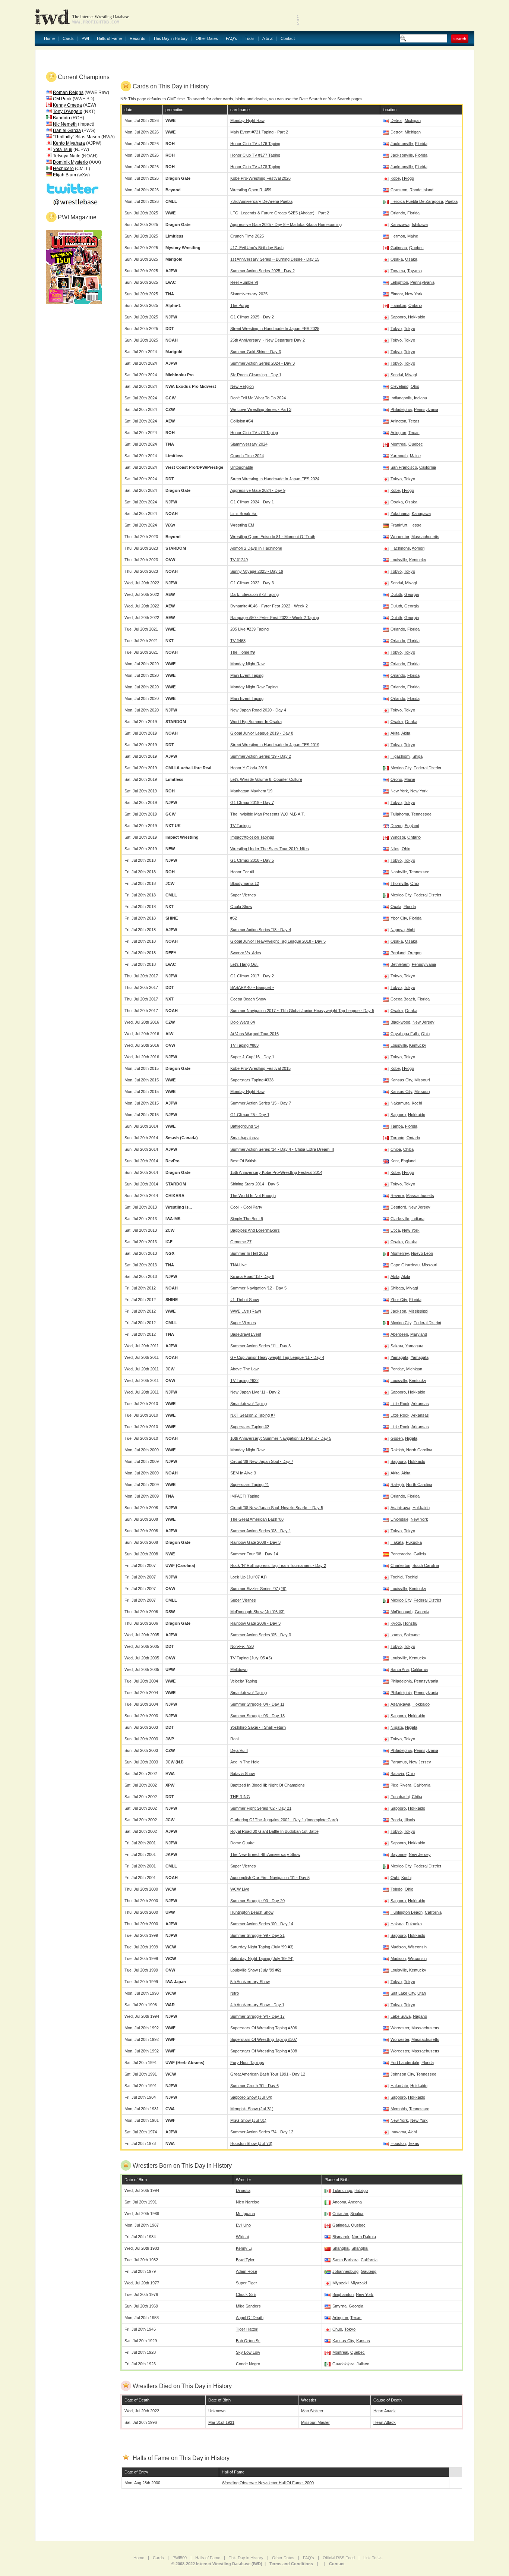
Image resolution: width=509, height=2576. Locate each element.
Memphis (399, 2109)
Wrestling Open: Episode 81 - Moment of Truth (273, 537)
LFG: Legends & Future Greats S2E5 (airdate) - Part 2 (280, 213)
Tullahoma (400, 814)
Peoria (396, 1820)
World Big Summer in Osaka (256, 722)
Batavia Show (243, 1774)
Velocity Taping (244, 1681)
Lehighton (399, 282)
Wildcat (242, 2237)
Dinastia (243, 2190)
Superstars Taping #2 (250, 1427)
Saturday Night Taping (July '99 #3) (262, 1947)
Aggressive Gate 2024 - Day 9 (258, 490)
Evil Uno (243, 2225)
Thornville (399, 883)
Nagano (420, 2016)
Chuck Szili (246, 2294)
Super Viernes (243, 895)
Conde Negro (248, 2364)
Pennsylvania (422, 282)
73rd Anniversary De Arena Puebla (261, 201)
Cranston (399, 190)
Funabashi (400, 1797)
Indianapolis (401, 398)
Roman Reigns (68, 92)
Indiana (421, 398)
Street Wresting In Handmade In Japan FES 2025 (275, 329)
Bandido (61, 118)
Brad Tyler (245, 2260)
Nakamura (400, 1103)
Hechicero (63, 169)
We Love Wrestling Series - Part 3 (261, 409)
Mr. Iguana (245, 2214)
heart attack (385, 2411)
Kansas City (401, 1080)
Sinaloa (357, 2214)
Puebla (451, 201)
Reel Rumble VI (244, 282)
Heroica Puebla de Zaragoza (417, 201)
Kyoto (396, 1623)
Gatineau (399, 248)
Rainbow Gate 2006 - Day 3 (255, 1623)
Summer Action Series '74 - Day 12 (262, 2132)
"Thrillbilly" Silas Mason (77, 137)
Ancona (339, 2202)
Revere (397, 1196)
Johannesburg (345, 2271)
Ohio (415, 386)
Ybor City (399, 918)
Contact (288, 39)
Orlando (398, 213)
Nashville (399, 872)
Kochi (417, 1103)
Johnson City (402, 2074)
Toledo (396, 1889)
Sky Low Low (248, 2352)
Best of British (243, 1161)
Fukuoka (414, 1542)
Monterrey (400, 1253)
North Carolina (419, 1450)
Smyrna (339, 2306)
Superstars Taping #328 (252, 1080)
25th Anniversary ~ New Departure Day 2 (268, 340)
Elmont (397, 294)
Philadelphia (401, 409)
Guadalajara (343, 2364)
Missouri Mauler (315, 2422)
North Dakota (364, 2237)
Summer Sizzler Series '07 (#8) (258, 1589)
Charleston (400, 1565)
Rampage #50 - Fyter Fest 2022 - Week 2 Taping (275, 618)
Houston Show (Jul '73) (251, 2143)
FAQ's (231, 39)
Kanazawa (400, 224)
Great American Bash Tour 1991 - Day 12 (268, 2074)
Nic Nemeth (65, 124)
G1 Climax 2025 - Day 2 (252, 317)
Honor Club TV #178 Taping (255, 167)
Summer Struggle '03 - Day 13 (257, 1716)
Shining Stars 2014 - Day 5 (255, 1184)
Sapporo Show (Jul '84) (251, 2097)
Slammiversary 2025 (249, 294)
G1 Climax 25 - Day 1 (250, 1115)
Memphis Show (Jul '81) (252, 2109)
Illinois (410, 1820)
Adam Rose (246, 2271)
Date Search (311, 99)
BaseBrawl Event (246, 1334)
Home (49, 39)
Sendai (397, 375)
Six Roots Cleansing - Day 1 (256, 375)
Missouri (422, 1080)
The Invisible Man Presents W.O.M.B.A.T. (268, 814)
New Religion (242, 386)
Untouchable (242, 467)
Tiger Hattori (247, 2329)
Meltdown (239, 1669)
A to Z (268, 39)
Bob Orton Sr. (248, 2341)
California (428, 467)
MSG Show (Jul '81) (248, 2120)
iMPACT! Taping (245, 1496)
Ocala (396, 907)
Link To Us (373, 2558)
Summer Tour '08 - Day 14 (254, 1554)
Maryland (419, 1334)
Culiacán (340, 2214)
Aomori (418, 548)
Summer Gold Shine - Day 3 (256, 352)
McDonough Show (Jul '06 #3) (257, 1612)
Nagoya (398, 930)
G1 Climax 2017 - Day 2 (252, 976)
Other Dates (207, 39)
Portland (398, 953)
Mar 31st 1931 (221, 2422)
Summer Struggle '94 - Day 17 (257, 2016)
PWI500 (180, 2558)
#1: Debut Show (245, 1300)
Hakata (397, 1542)
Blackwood (400, 1022)
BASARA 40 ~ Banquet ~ (252, 987)
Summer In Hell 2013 (249, 1253)
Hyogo (408, 178)
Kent (395, 1161)
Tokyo (396, 329)
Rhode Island (421, 190)
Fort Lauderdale (405, 2063)
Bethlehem (400, 964)
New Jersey (423, 1022)
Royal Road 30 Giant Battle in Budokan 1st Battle (274, 1831)
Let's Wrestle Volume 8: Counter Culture (266, 779)
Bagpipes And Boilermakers (255, 1230)
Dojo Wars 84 (243, 1022)
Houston (398, 2143)
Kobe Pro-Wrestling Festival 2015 (260, 1068)
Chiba (396, 1149)
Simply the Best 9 (247, 1219)
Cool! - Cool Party (246, 1207)
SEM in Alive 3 (243, 1473)
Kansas (363, 2341)
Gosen (397, 1438)
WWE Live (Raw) (246, 1311)
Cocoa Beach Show (248, 999)
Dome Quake (242, 1843)
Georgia (412, 594)
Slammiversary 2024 (249, 444)
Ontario (415, 305)
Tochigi (397, 1577)
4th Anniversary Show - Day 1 (257, 2005)
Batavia (397, 1774)
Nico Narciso (248, 2202)
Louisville (399, 560)
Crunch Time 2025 (247, 236)
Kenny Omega (67, 105)
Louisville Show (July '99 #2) (256, 1970)
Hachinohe (400, 548)
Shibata (397, 1288)
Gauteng (369, 2271)
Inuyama (398, 2132)
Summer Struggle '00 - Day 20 (257, 1901)
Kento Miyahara (69, 143)
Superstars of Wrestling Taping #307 (264, 2039)
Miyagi (411, 375)
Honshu (410, 1623)
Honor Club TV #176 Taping (255, 144)
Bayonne (399, 1854)
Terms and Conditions (291, 2564)
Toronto (397, 1138)
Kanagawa (421, 513)
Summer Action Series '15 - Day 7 (261, 1103)
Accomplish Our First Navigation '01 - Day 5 (270, 1878)
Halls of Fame (109, 39)
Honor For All (242, 872)
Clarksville (400, 1219)
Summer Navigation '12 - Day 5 (258, 1288)
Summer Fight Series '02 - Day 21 (261, 1808)
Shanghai (341, 2248)
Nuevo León (422, 1253)
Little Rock (400, 1404)
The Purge (240, 305)
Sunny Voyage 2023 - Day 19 (257, 571)
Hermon (398, 236)
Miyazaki (340, 2283)
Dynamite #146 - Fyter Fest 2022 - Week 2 (269, 606)
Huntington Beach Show (252, 1912)
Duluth (396, 594)
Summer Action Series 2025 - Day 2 (263, 271)
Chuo (337, 2329)
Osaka (397, 259)
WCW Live (240, 1889)
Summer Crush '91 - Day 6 (255, 2086)
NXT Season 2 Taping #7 (253, 1415)
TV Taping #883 (244, 1045)
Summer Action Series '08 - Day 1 (261, 1531)
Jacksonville (402, 144)
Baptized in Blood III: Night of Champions (268, 1785)
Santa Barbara (345, 2260)
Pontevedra (401, 1554)
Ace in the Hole (245, 1762)
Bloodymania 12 (245, 883)
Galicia (420, 1554)
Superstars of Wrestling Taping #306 (264, 2028)
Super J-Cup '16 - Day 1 (252, 1057)
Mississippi (418, 1311)
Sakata (397, 1346)
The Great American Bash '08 (257, 1519)
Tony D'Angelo (68, 111)
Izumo (396, 1635)
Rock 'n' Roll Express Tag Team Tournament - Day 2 (278, 1565)
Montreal (398, 444)
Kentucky (418, 560)
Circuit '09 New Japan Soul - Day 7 (262, 1461)
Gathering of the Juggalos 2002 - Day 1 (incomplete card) (284, 1820)
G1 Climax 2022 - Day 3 (252, 583)
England (412, 826)
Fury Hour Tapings (247, 2063)
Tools (250, 39)
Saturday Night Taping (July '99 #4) (262, 1958)
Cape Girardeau (405, 1265)
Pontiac (397, 1369)
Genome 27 (241, 1242)
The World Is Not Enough (253, 1196)
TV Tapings (241, 826)
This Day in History (170, 39)
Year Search (339, 99)
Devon (396, 826)
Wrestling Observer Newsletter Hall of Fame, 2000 (268, 2483)
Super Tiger (246, 2283)
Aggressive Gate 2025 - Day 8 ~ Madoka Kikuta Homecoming (286, 224)
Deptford (398, 1207)
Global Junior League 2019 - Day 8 (262, 733)
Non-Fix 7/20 (242, 1646)
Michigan (413, 120)
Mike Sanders (248, 2306)
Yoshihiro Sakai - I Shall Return (258, 1727)
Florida (421, 144)
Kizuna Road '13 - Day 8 (252, 1276)
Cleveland (399, 386)
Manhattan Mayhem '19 (251, 791)
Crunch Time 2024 (247, 456)
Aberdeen (399, 1334)
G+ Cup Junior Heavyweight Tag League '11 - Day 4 (277, 1357)
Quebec (416, 248)
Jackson (398, 1311)
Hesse (415, 525)
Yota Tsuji (63, 150)
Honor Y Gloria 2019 (249, 768)
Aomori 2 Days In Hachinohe (256, 548)
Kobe (395, 178)
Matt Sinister (312, 2411)
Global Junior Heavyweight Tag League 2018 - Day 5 (278, 941)
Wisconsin (417, 1947)
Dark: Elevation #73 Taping (255, 594)
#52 (234, 918)
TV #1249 (239, 560)
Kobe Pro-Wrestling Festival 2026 (260, 178)
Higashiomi (400, 756)
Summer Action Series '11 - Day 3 (260, 1346)
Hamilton (398, 305)
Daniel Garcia (67, 131)
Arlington (398, 421)
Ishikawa (420, 224)
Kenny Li (244, 2248)
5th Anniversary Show (250, 1982)
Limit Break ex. (244, 513)
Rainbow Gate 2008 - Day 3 (255, 1542)
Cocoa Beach (403, 999)
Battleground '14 (245, 1126)
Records (137, 39)
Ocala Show (241, 907)
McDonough (401, 1612)
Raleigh (397, 1450)
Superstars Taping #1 (250, 1485)
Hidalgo (361, 2190)
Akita (395, 733)
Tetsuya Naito (67, 156)
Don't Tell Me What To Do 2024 (258, 398)
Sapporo (398, 317)
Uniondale (399, 1519)
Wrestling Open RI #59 (251, 190)
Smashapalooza (245, 1138)
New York (414, 294)
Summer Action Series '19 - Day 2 (261, 756)
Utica (395, 1230)
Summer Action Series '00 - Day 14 (262, 1924)
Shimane (412, 1635)
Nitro (235, 1993)
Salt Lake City (403, 1993)
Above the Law (244, 1369)
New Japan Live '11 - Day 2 (255, 1392)
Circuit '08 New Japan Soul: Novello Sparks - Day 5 (277, 1508)
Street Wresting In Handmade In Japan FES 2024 (275, 479)
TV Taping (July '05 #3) (251, 1658)
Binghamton (343, 2294)
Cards (68, 39)
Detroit (396, 120)
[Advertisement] (387, 15)
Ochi (395, 1878)
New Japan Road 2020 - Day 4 (258, 710)
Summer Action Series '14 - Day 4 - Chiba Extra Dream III (282, 1149)
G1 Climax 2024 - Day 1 (252, 502)
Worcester (400, 537)
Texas (414, 421)
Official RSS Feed (339, 2558)
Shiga (418, 756)
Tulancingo (342, 2190)
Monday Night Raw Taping (254, 687)
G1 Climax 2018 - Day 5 (252, 860)
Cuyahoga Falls (405, 1034)
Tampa (397, 1126)
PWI (85, 39)
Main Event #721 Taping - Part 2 (259, 132)
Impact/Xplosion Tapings (252, 837)
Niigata (411, 1438)
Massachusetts (425, 537)
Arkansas (420, 1404)
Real (234, 1739)
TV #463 (238, 641)
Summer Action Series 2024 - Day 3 (263, 363)
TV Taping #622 (244, 1380)
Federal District (427, 768)
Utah (422, 1993)
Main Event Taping (247, 675)
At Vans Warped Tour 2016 (255, 1034)
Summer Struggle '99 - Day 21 (257, 1935)
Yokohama (400, 513)
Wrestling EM (242, 525)
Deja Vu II (239, 1750)
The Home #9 (243, 652)
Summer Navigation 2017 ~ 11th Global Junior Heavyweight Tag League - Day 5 (302, 1011)
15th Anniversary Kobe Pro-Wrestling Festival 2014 (276, 1172)
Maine (413, 236)
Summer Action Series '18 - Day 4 (261, 930)
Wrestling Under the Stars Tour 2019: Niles (270, 849)
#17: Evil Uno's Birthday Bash (257, 248)
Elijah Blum (64, 175)
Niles (395, 849)
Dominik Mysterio (70, 162)
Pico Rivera (401, 1785)
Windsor (398, 837)
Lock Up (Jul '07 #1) (249, 1577)
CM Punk (62, 99)
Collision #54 (242, 421)
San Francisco (404, 467)
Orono (396, 779)
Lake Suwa (401, 2016)
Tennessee (421, 814)
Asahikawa (400, 1508)
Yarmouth (399, 456)
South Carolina (426, 1565)
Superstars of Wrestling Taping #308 (264, 2051)
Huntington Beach (407, 1912)
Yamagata (414, 1346)
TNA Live (238, 1265)
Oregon (415, 953)
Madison (398, 1947)
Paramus (399, 1762)
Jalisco (363, 2364)
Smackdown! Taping (249, 1404)
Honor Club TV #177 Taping (255, 155)
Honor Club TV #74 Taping (254, 433)
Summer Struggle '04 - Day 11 (257, 1704)
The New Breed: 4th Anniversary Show (265, 1854)
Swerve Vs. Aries (246, 953)
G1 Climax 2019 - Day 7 (252, 802)
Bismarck (341, 2237)
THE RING (240, 1797)
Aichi (411, 930)
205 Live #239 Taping (249, 629)
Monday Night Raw (247, 120)
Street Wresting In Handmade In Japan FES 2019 (275, 745)
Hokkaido (417, 317)
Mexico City (401, 768)
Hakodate (399, 2086)
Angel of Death (250, 2318)
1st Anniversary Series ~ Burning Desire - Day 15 (275, 259)
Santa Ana (400, 1669)
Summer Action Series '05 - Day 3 (261, 1635)
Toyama (398, 271)
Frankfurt (399, 525)
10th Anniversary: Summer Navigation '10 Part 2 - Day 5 (281, 1438)
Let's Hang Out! (244, 964)
